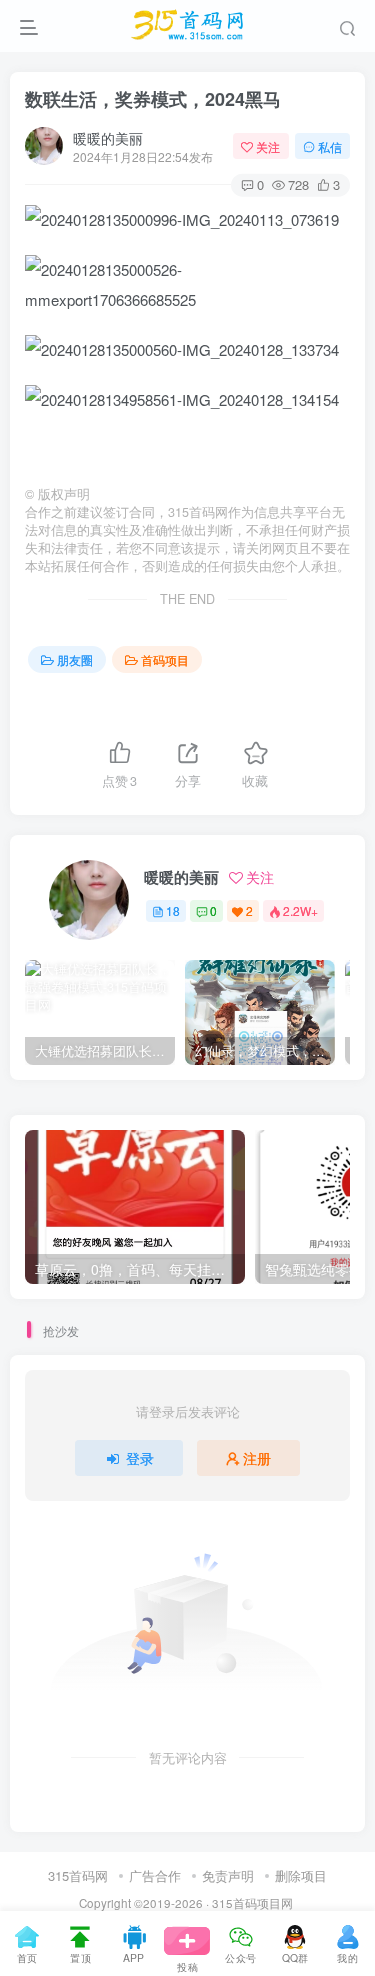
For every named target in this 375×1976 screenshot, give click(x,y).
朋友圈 (75, 659)
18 (173, 910)
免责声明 (228, 1875)
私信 (330, 146)
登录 (140, 1458)
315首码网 (78, 1875)
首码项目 (165, 659)
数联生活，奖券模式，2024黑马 (153, 99)
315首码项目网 (252, 1903)
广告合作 (155, 1875)
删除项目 (301, 1875)
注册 (257, 1458)
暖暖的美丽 (108, 138)
